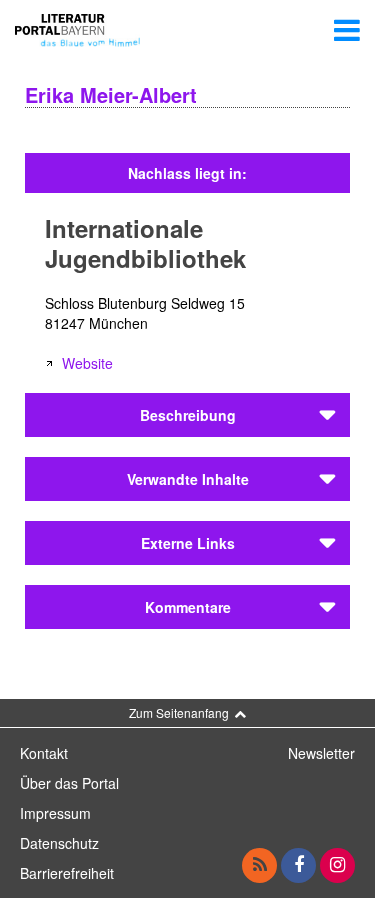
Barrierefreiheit (67, 873)
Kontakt (44, 753)
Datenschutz (59, 843)
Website (87, 363)
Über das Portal (69, 783)
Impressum (55, 813)
